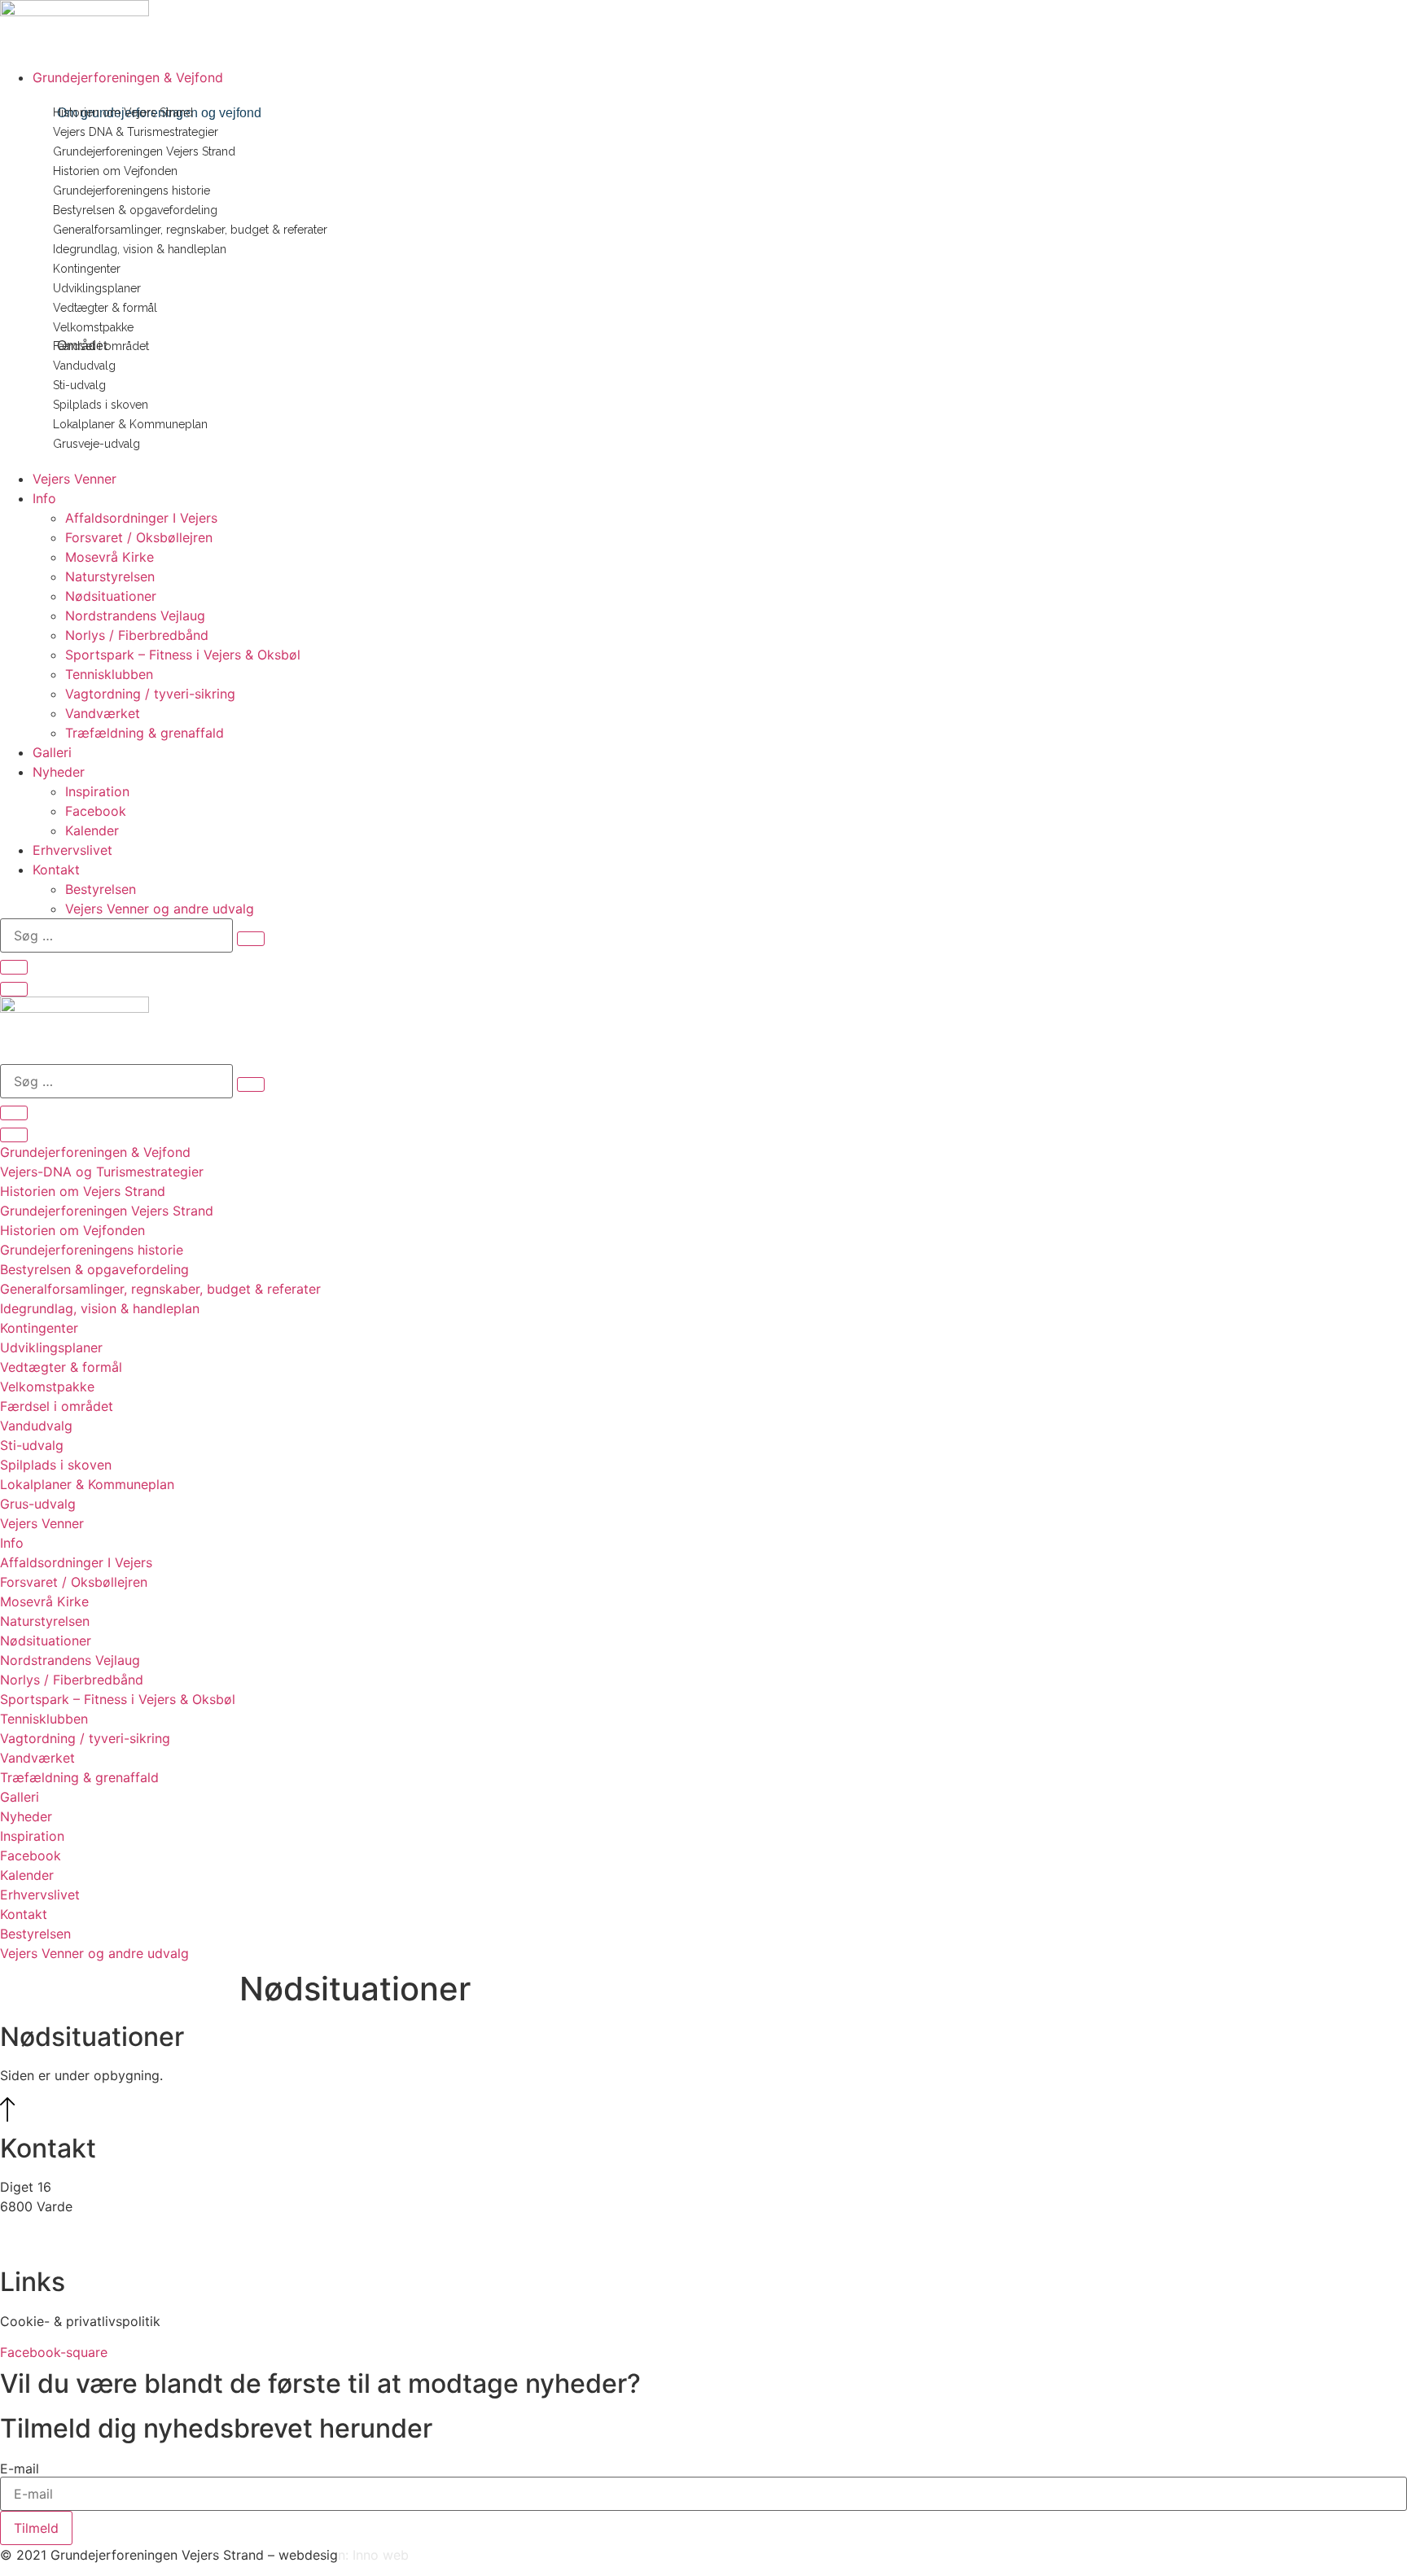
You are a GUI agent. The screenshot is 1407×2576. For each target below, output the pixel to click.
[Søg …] (14, 967)
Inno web (381, 2555)
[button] (720, 77)
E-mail (20, 2469)
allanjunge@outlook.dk (70, 2226)
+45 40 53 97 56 (53, 2245)
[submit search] (251, 939)
